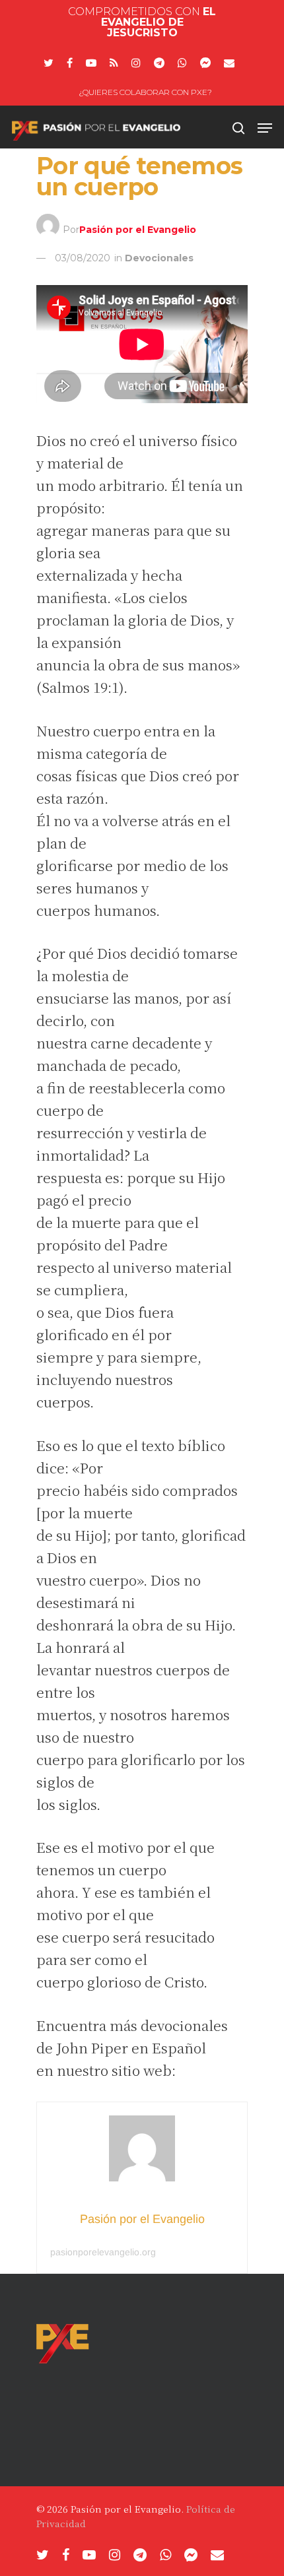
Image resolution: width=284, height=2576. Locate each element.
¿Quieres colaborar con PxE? (145, 92)
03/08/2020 (83, 258)
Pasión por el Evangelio (138, 229)
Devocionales (159, 258)
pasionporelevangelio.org (103, 2252)
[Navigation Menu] (265, 128)
